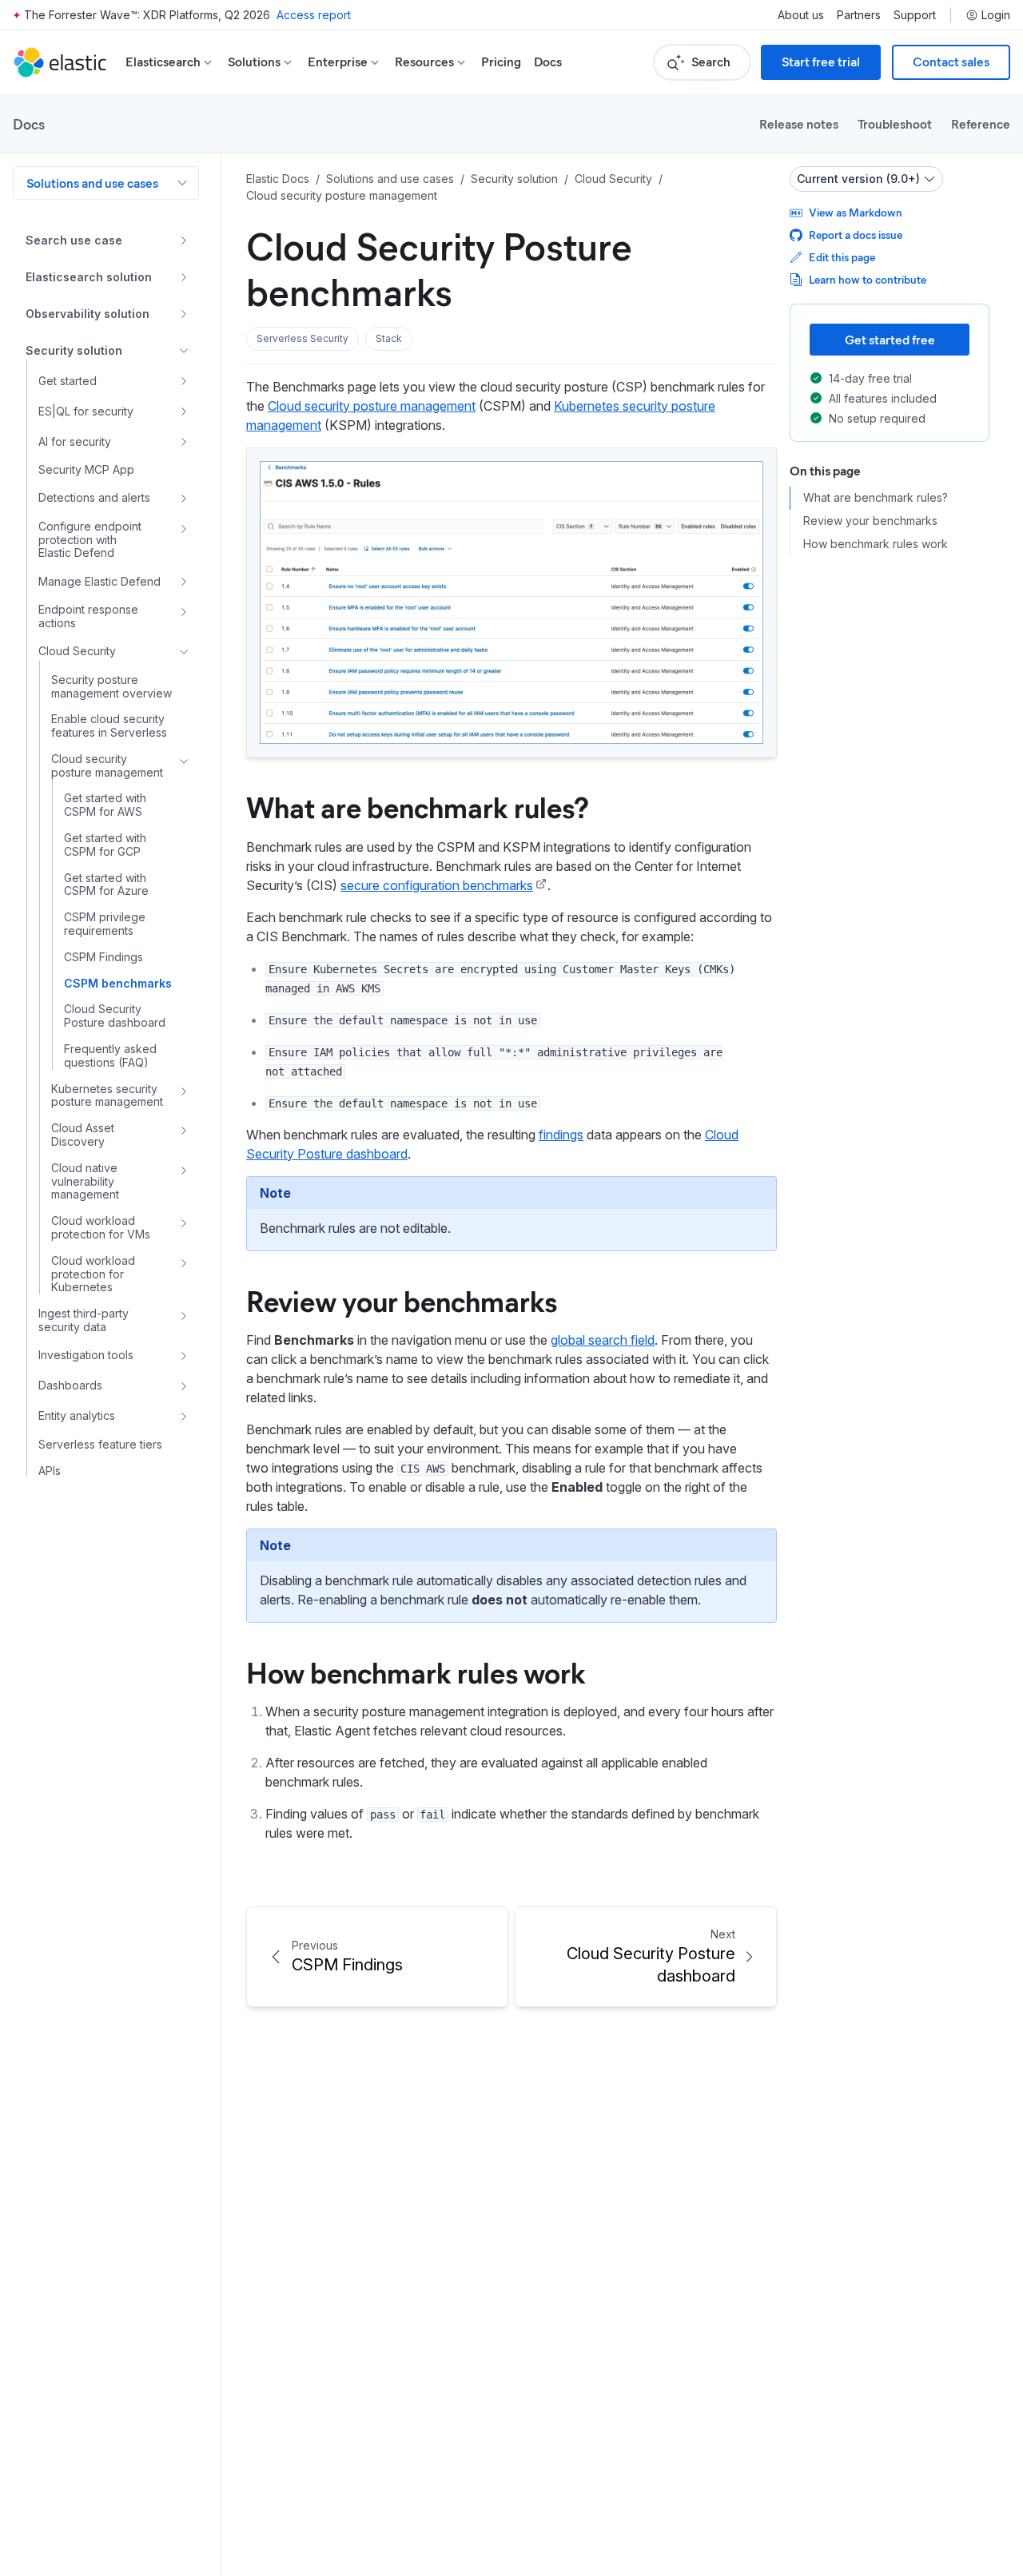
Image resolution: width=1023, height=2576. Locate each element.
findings (561, 1135)
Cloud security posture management (372, 406)
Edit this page (842, 257)
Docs (548, 62)
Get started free (890, 339)
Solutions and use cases (92, 183)
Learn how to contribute (868, 279)
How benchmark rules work (416, 1672)
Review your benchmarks (402, 1300)
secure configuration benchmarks (437, 885)
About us (801, 15)
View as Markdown (856, 212)
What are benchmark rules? (418, 806)
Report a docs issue (856, 235)
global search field (603, 1340)
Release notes (799, 123)
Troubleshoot (895, 123)
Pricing (501, 62)
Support (915, 15)
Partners (859, 15)
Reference (981, 123)
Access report (314, 15)
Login (996, 15)
